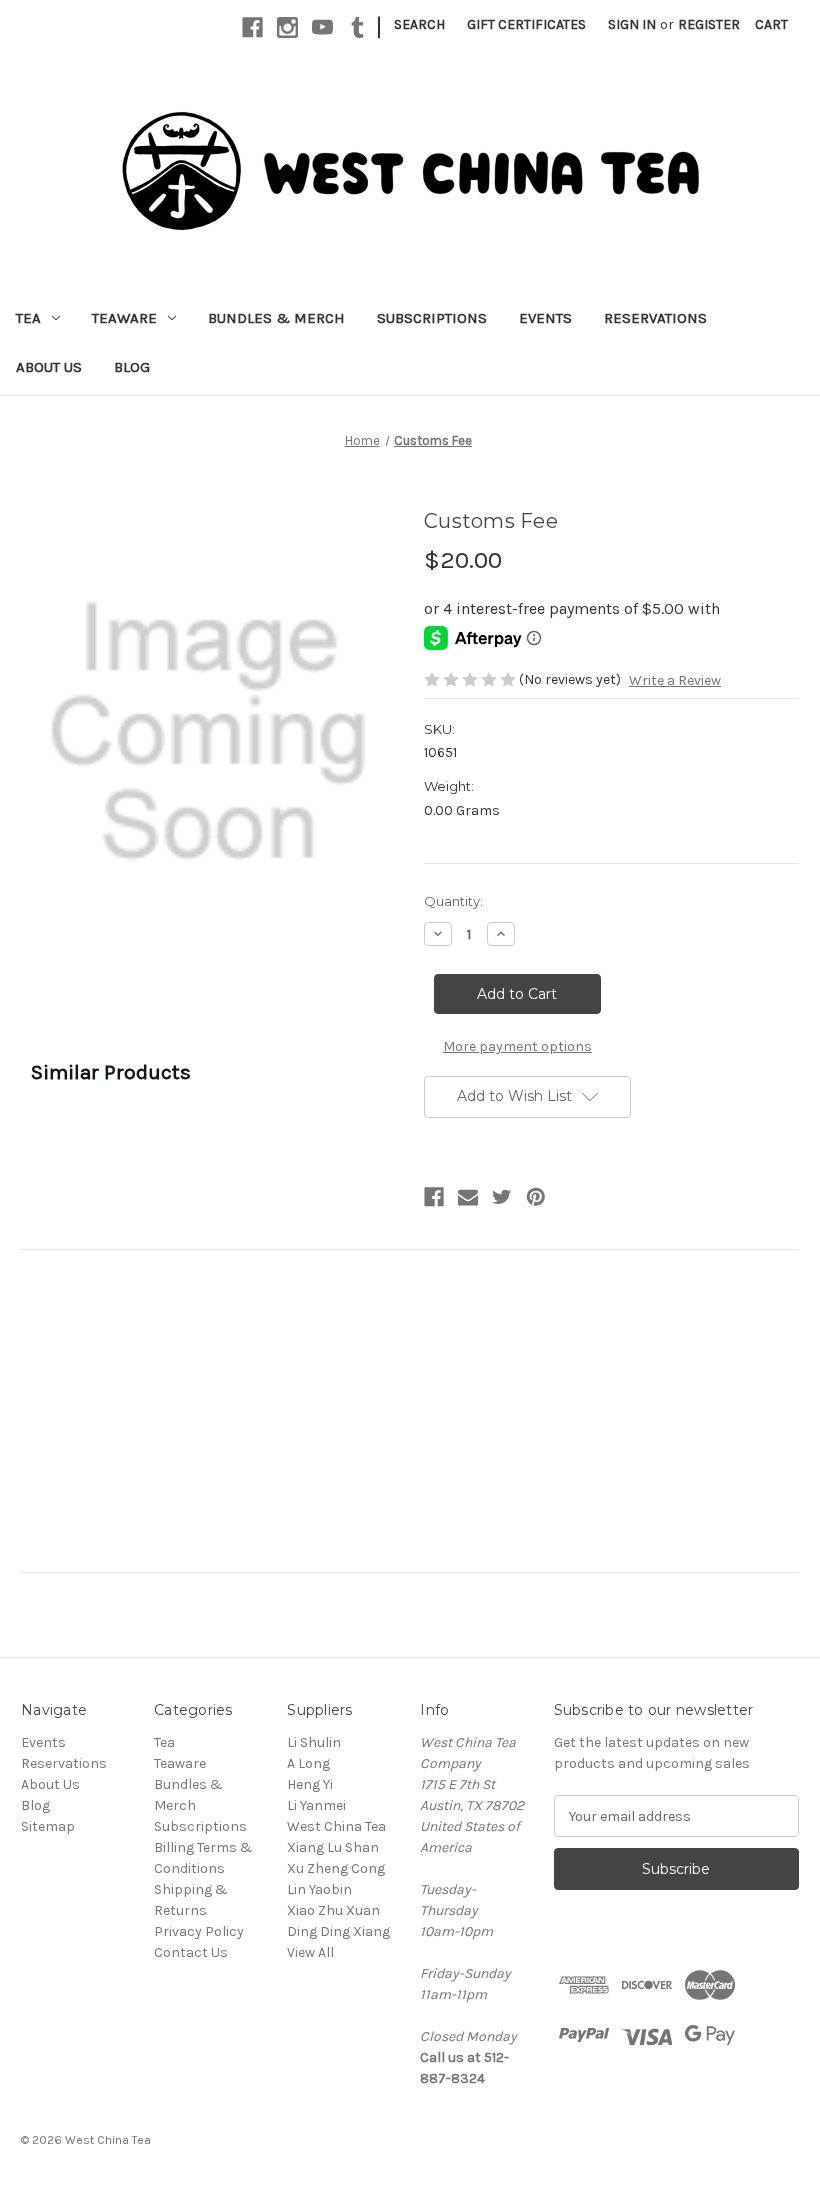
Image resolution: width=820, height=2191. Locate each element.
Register (709, 24)
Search (419, 24)
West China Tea (336, 1826)
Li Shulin (314, 1742)
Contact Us (191, 1952)
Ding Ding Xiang (338, 1931)
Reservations (655, 318)
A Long (308, 1763)
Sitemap (48, 1826)
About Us (49, 367)
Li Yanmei (316, 1805)
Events (545, 318)
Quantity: (453, 901)
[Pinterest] (536, 1197)
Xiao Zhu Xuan (333, 1910)
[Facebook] (252, 27)
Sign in (632, 24)
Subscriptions (432, 318)
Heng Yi (310, 1784)
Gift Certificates (526, 24)
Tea (28, 318)
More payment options (517, 1046)
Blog (132, 367)
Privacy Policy (199, 1931)
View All (310, 1952)
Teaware (124, 318)
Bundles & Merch (276, 318)
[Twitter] (502, 1197)
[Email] (468, 1197)
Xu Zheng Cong (336, 1868)
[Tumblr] (357, 27)
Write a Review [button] (675, 680)
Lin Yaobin (319, 1889)
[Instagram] (287, 27)
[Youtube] (322, 27)
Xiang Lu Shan (333, 1847)
